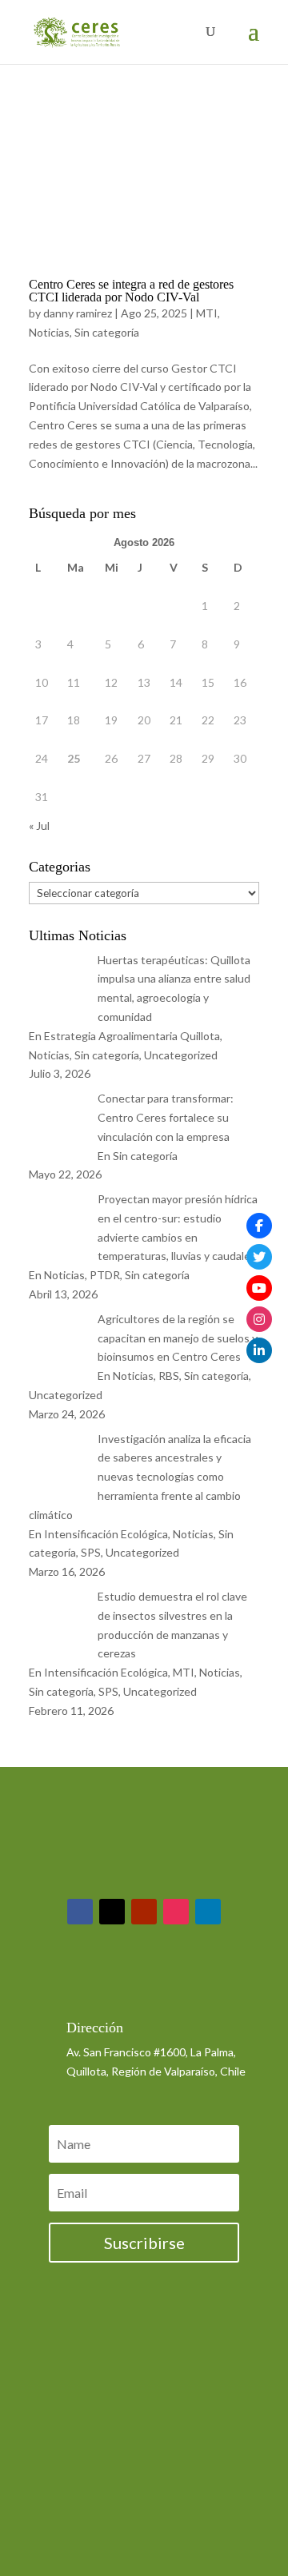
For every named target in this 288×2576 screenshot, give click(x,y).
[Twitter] (259, 1257)
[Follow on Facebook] (80, 1912)
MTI (207, 313)
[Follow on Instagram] (176, 1912)
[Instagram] (259, 1319)
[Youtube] (259, 1288)
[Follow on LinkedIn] (208, 1912)
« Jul (39, 825)
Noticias (49, 332)
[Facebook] (259, 1226)
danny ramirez (78, 313)
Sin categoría (107, 332)
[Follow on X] (112, 1912)
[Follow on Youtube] (144, 1912)
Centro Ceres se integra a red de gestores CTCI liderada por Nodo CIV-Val (131, 291)
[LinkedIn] (259, 1350)
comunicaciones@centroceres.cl (147, 1986)
